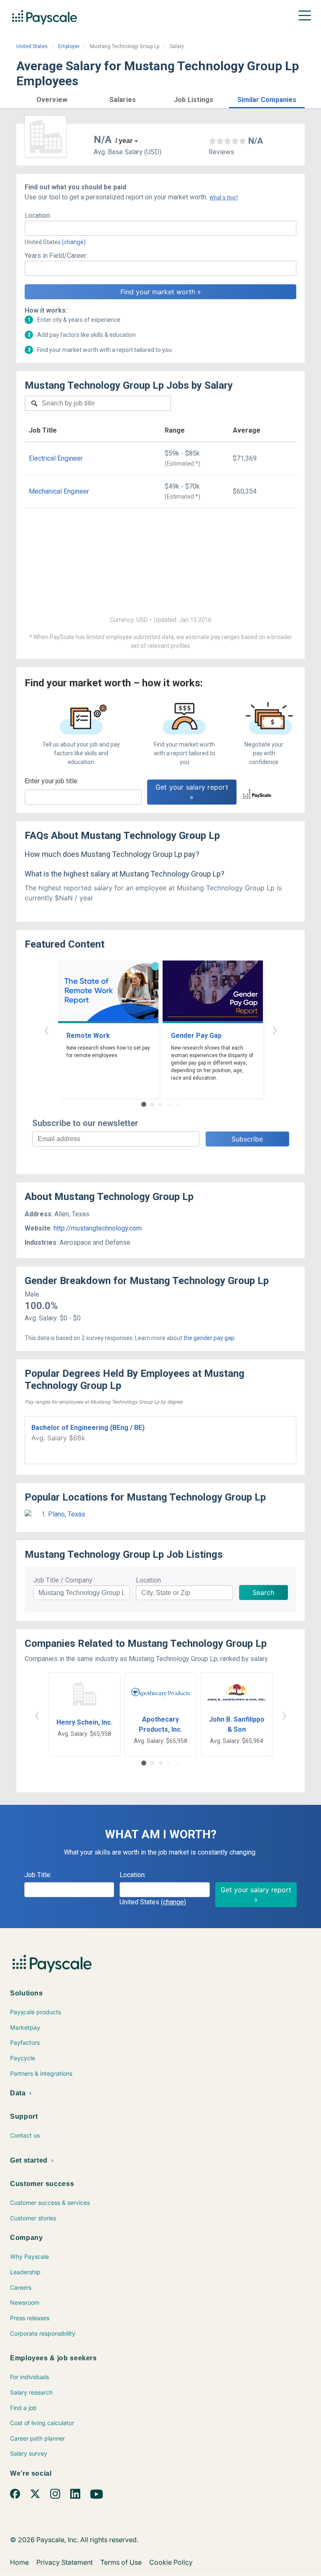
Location (148, 1580)
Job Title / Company (63, 1580)
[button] (52, 98)
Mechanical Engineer (59, 491)
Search (263, 1592)
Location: (38, 215)
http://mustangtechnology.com (98, 1228)
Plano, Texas (67, 1514)
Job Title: (38, 1875)
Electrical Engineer (56, 458)
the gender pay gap (209, 1338)
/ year (124, 141)
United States (32, 46)
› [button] (275, 1029)
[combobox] (160, 228)
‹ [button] (46, 1029)
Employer (69, 46)
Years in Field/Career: (56, 256)
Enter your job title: (52, 781)
